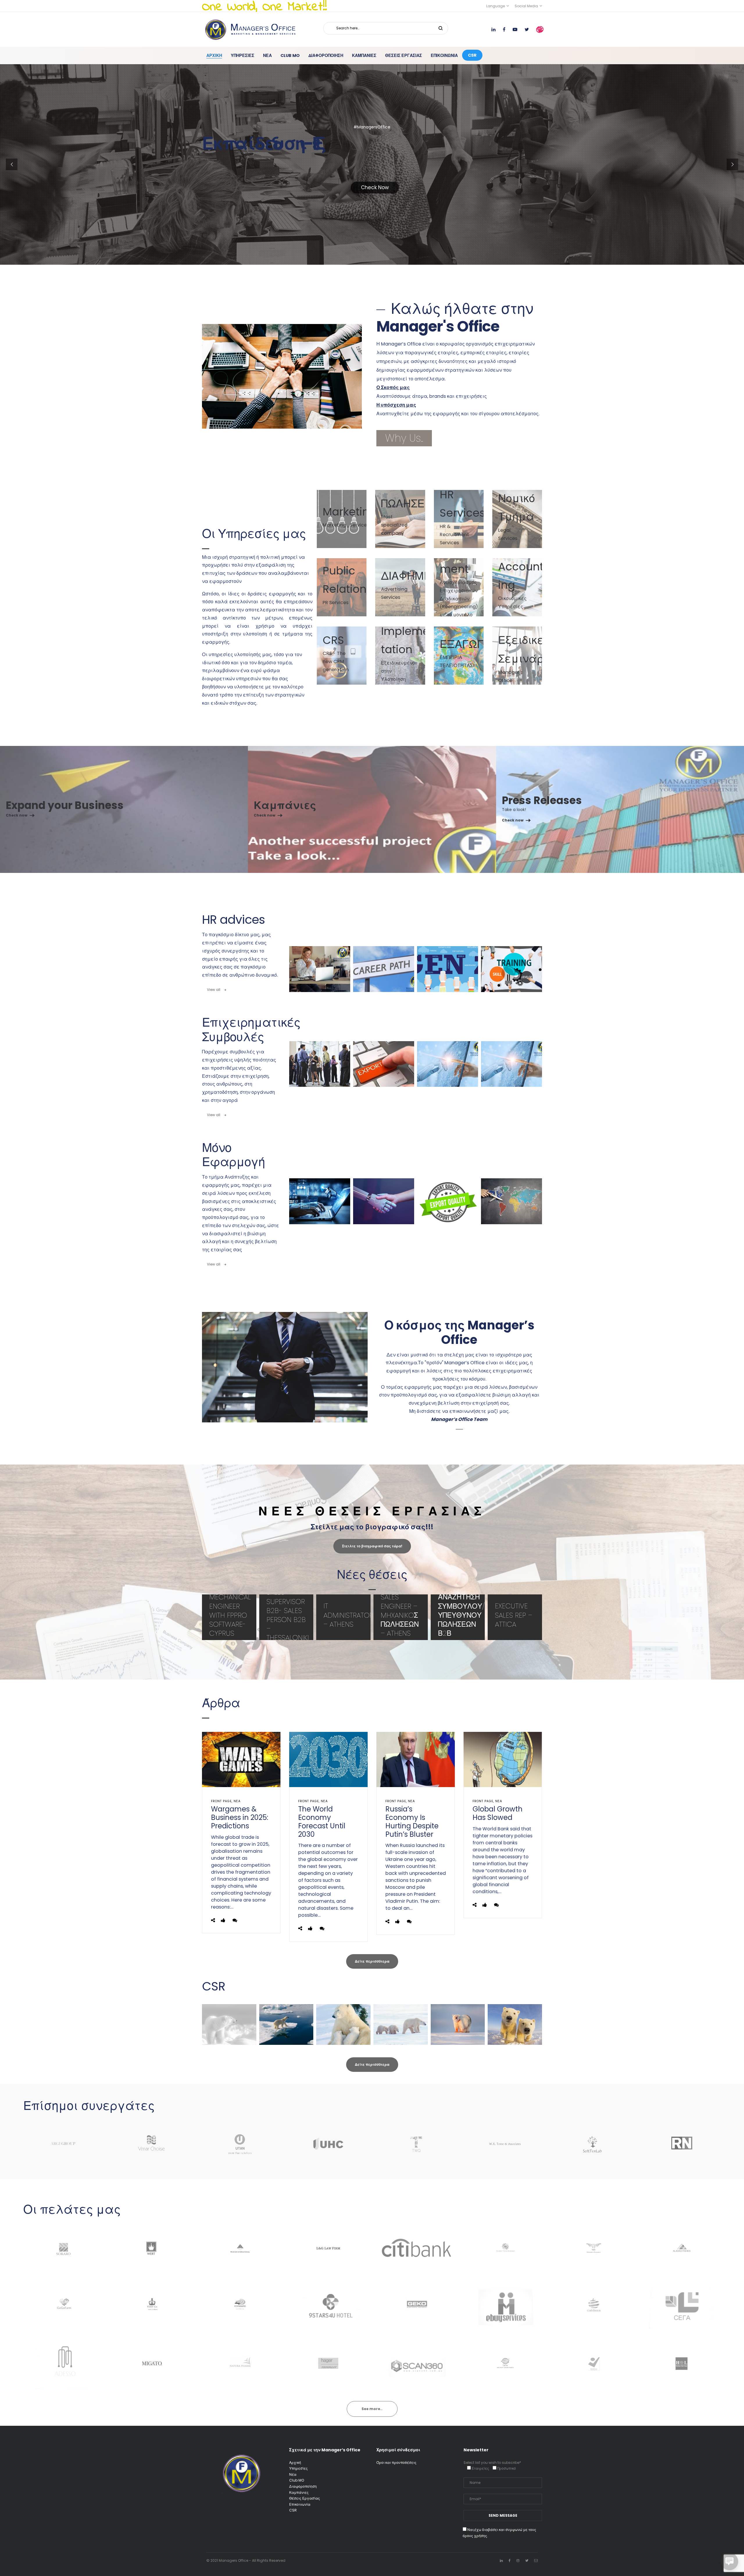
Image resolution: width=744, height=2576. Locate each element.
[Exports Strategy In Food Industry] (448, 1201)
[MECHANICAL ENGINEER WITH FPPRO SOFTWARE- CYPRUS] (229, 1617)
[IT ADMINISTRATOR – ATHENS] (343, 1617)
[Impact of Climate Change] (286, 2024)
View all (214, 990)
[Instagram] (518, 2560)
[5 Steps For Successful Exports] (512, 1201)
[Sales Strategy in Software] (320, 1201)
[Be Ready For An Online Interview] (320, 969)
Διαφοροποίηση (303, 2486)
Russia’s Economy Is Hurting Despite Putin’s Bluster (412, 1822)
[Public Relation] (342, 587)
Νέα (237, 1801)
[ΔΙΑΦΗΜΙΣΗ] (400, 587)
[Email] (536, 2560)
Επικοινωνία (300, 2504)
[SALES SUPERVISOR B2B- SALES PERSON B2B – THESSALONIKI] (286, 1617)
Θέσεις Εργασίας (305, 2498)
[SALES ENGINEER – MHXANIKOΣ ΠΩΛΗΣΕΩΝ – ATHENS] (401, 1617)
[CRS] (342, 656)
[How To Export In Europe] (384, 1064)
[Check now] (124, 810)
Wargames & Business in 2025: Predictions (240, 1817)
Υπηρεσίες (298, 2468)
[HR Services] (459, 519)
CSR (293, 2510)
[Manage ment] (459, 587)
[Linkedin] (501, 2560)
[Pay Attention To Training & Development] (512, 969)
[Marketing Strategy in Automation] (384, 1201)
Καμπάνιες (299, 2492)
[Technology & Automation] (512, 1064)
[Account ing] (517, 587)
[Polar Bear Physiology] (343, 2024)
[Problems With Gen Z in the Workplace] (448, 969)
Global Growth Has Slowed (498, 1813)
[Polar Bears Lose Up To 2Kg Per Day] (515, 2024)
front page (221, 1801)
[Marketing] (342, 519)
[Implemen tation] (400, 656)
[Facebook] (510, 2560)
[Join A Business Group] (320, 1064)
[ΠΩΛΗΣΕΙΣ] (400, 519)
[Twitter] (527, 2560)
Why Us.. (404, 438)
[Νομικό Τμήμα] (517, 519)
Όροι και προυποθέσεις (396, 2463)
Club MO (297, 2480)
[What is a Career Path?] (384, 969)
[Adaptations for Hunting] (401, 2024)
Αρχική (295, 2463)
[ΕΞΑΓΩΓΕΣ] (459, 656)
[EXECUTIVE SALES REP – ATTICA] (515, 1617)
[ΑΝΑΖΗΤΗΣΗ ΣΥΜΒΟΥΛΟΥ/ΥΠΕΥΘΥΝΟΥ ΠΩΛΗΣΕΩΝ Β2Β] (458, 1617)
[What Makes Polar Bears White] (229, 2024)
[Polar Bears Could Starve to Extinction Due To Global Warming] (458, 2024)
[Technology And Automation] (448, 1064)
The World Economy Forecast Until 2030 (322, 1822)
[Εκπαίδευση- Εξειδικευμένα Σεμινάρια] (517, 656)
